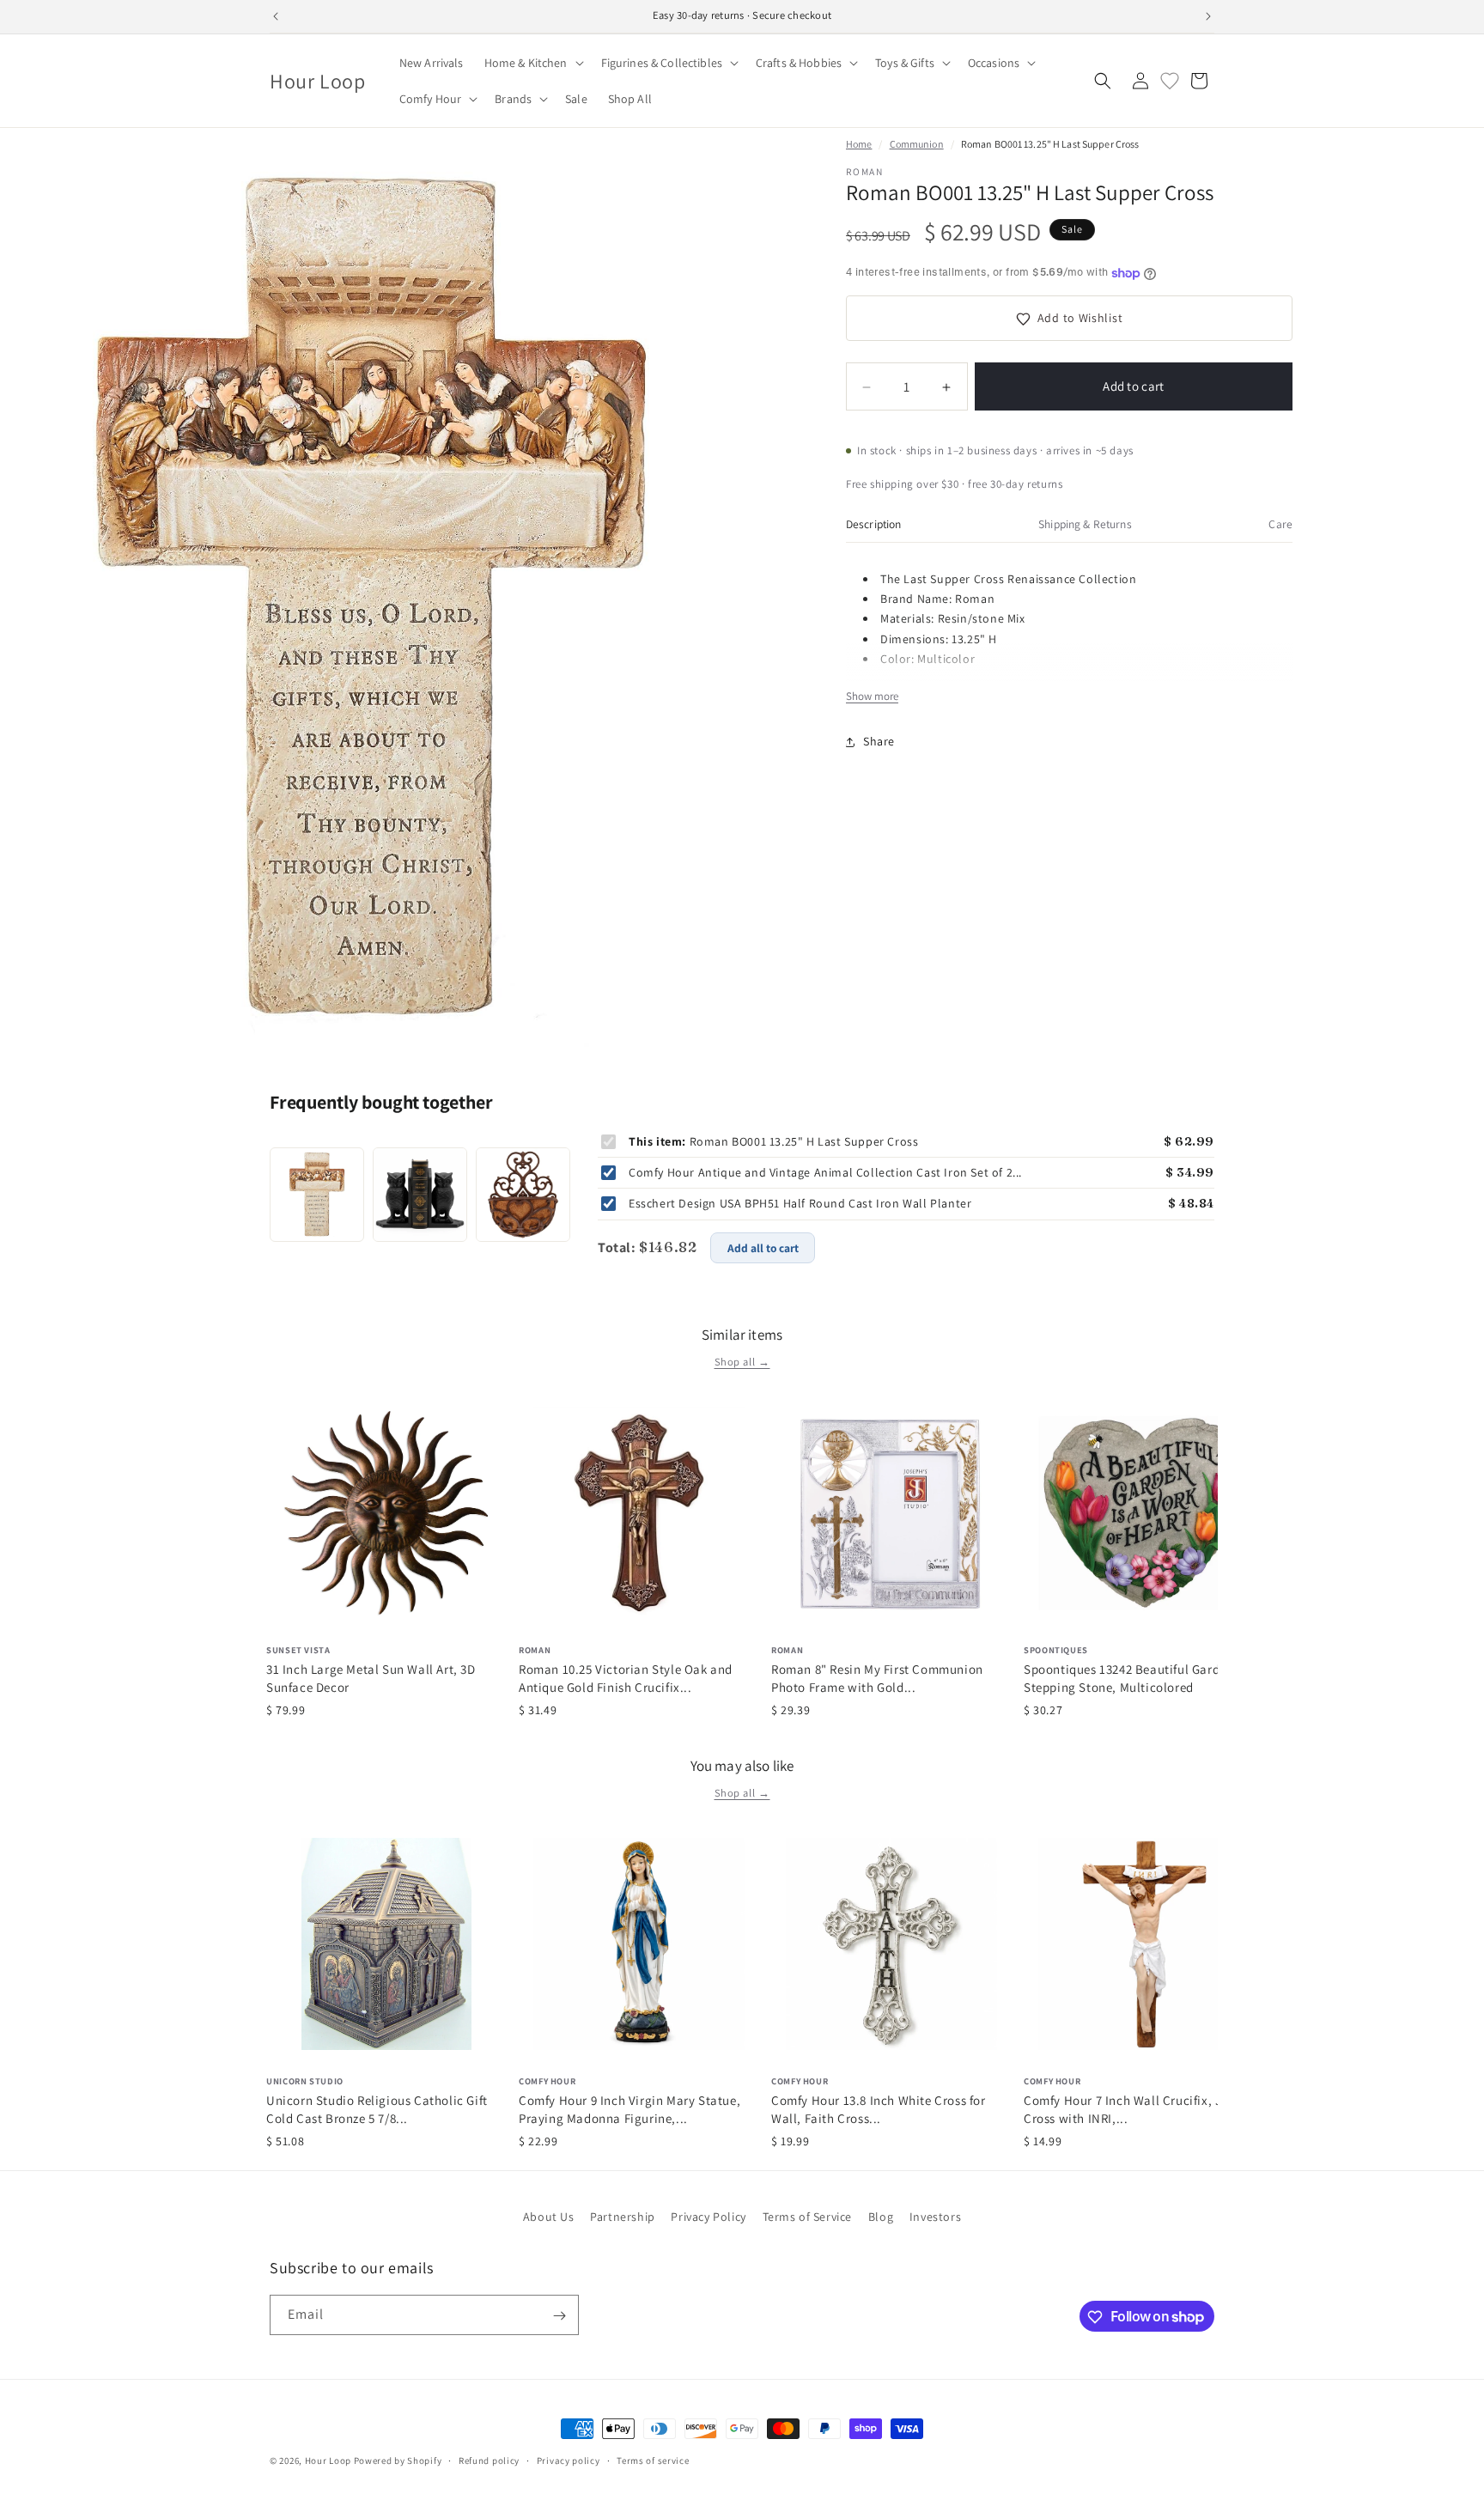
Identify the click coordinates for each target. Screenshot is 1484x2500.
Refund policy (489, 2460)
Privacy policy (569, 2460)
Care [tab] (1280, 524)
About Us (549, 2217)
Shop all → (742, 1362)
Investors (935, 2217)
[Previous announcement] (276, 16)
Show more (872, 697)
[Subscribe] (559, 2316)
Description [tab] (874, 524)
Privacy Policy (708, 2217)
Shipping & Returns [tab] (1085, 524)
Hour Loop (328, 2460)
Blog (881, 2217)
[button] (532, 63)
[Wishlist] (1170, 81)
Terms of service (653, 2460)
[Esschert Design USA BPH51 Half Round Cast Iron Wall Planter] (523, 1195)
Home (859, 144)
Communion (917, 144)
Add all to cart (763, 1248)
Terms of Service (808, 2217)
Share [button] (879, 741)
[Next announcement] (1208, 16)
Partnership (623, 2217)
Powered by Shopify (398, 2460)
